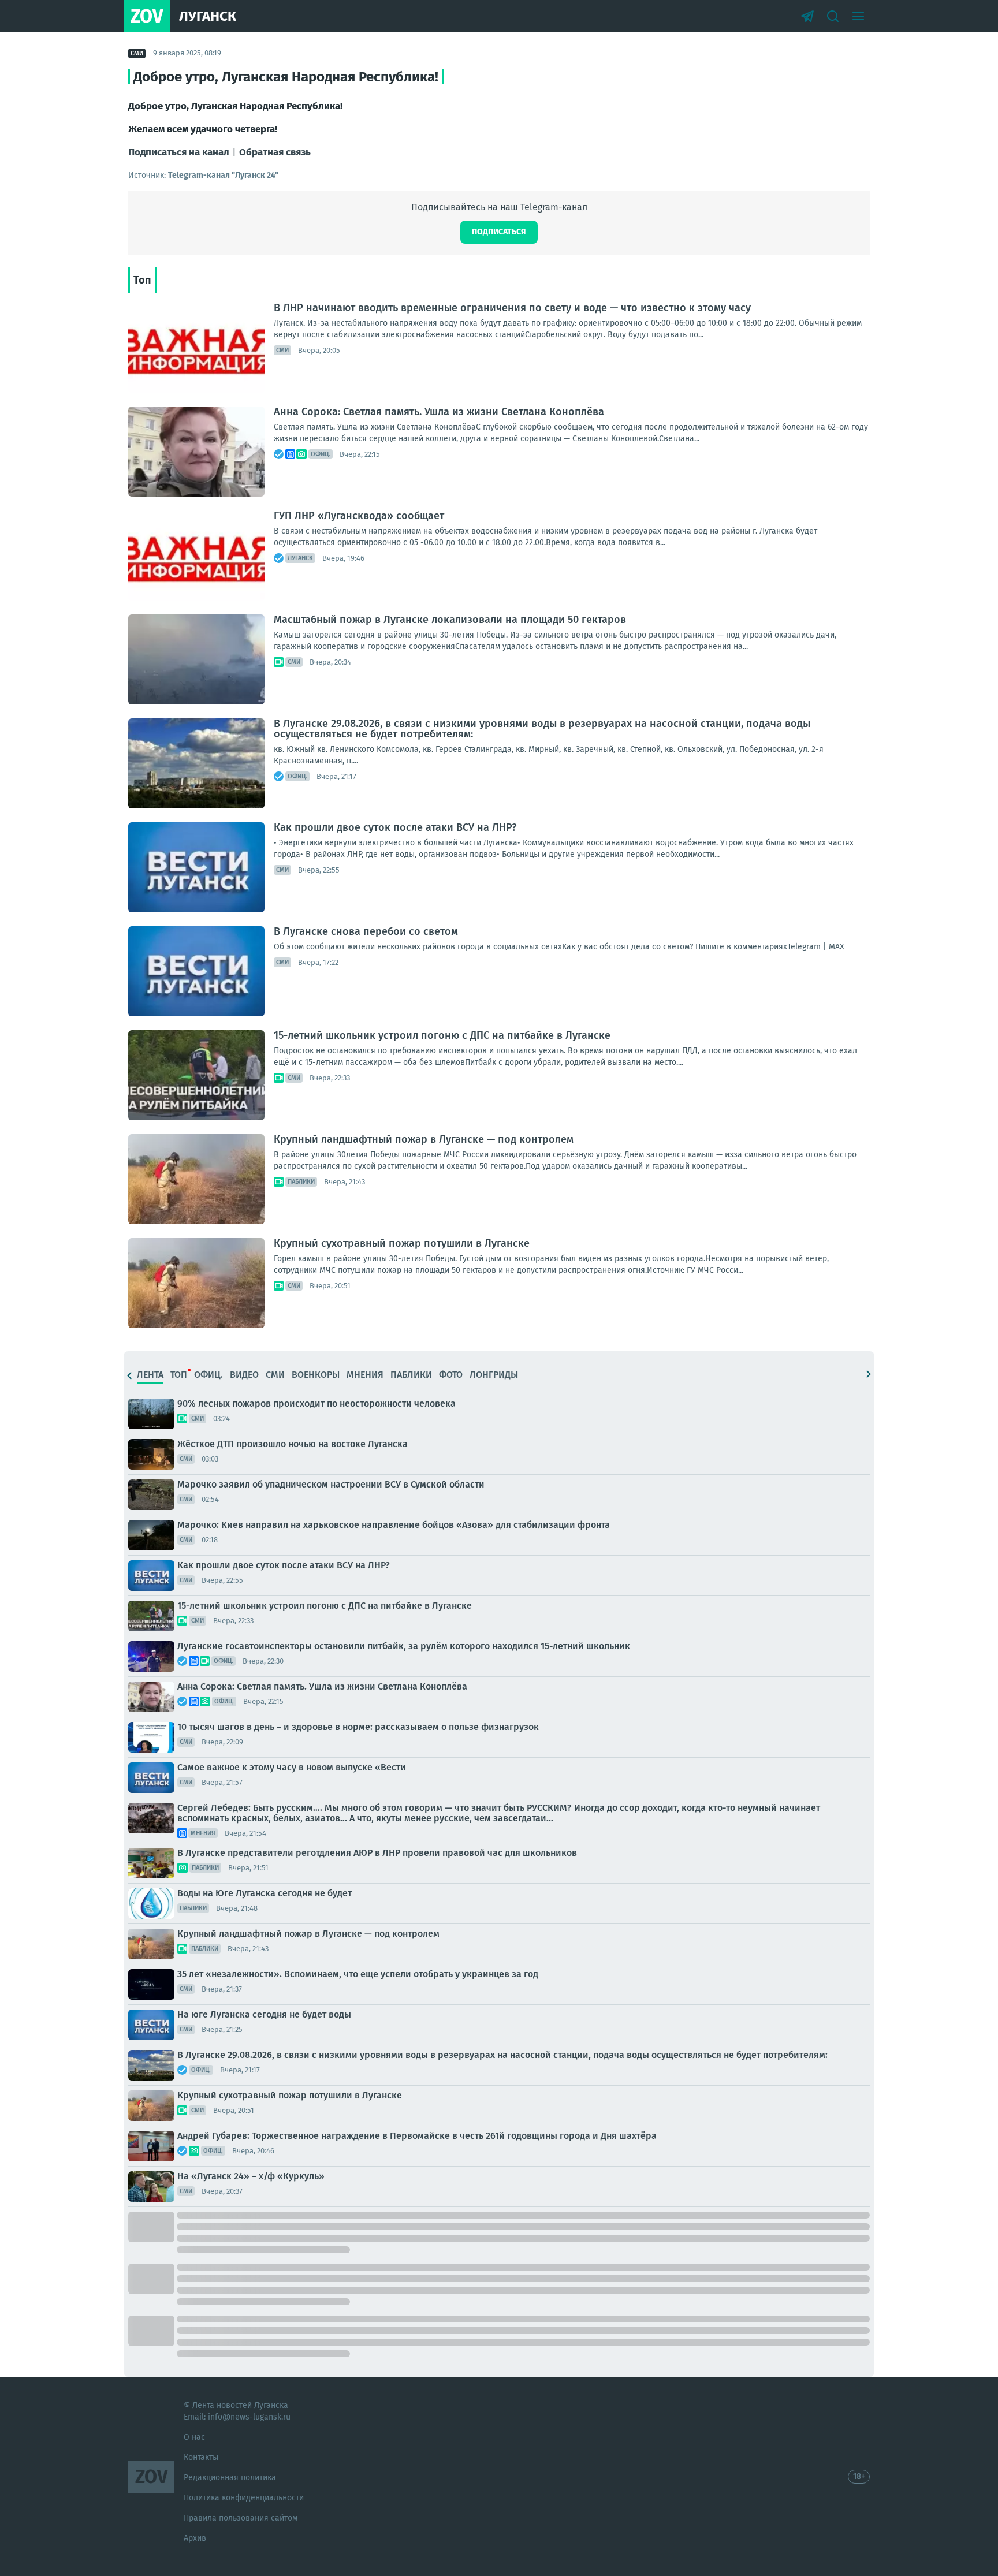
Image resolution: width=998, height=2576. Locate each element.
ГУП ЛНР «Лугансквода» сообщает (359, 516)
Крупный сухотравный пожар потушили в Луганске (402, 1243)
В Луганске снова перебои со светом (366, 931)
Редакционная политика (230, 2478)
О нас (194, 2437)
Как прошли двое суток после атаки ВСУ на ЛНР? (395, 827)
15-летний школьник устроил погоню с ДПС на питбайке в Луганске (442, 1035)
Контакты (201, 2457)
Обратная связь (275, 152)
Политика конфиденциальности (244, 2498)
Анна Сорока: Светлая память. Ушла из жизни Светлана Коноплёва (439, 412)
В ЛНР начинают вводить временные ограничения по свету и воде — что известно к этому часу (512, 308)
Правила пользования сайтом (241, 2518)
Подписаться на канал (179, 152)
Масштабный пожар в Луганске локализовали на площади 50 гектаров (450, 620)
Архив (195, 2538)
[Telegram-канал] (807, 16)
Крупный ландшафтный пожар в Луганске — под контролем (424, 1139)
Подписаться (499, 232)
